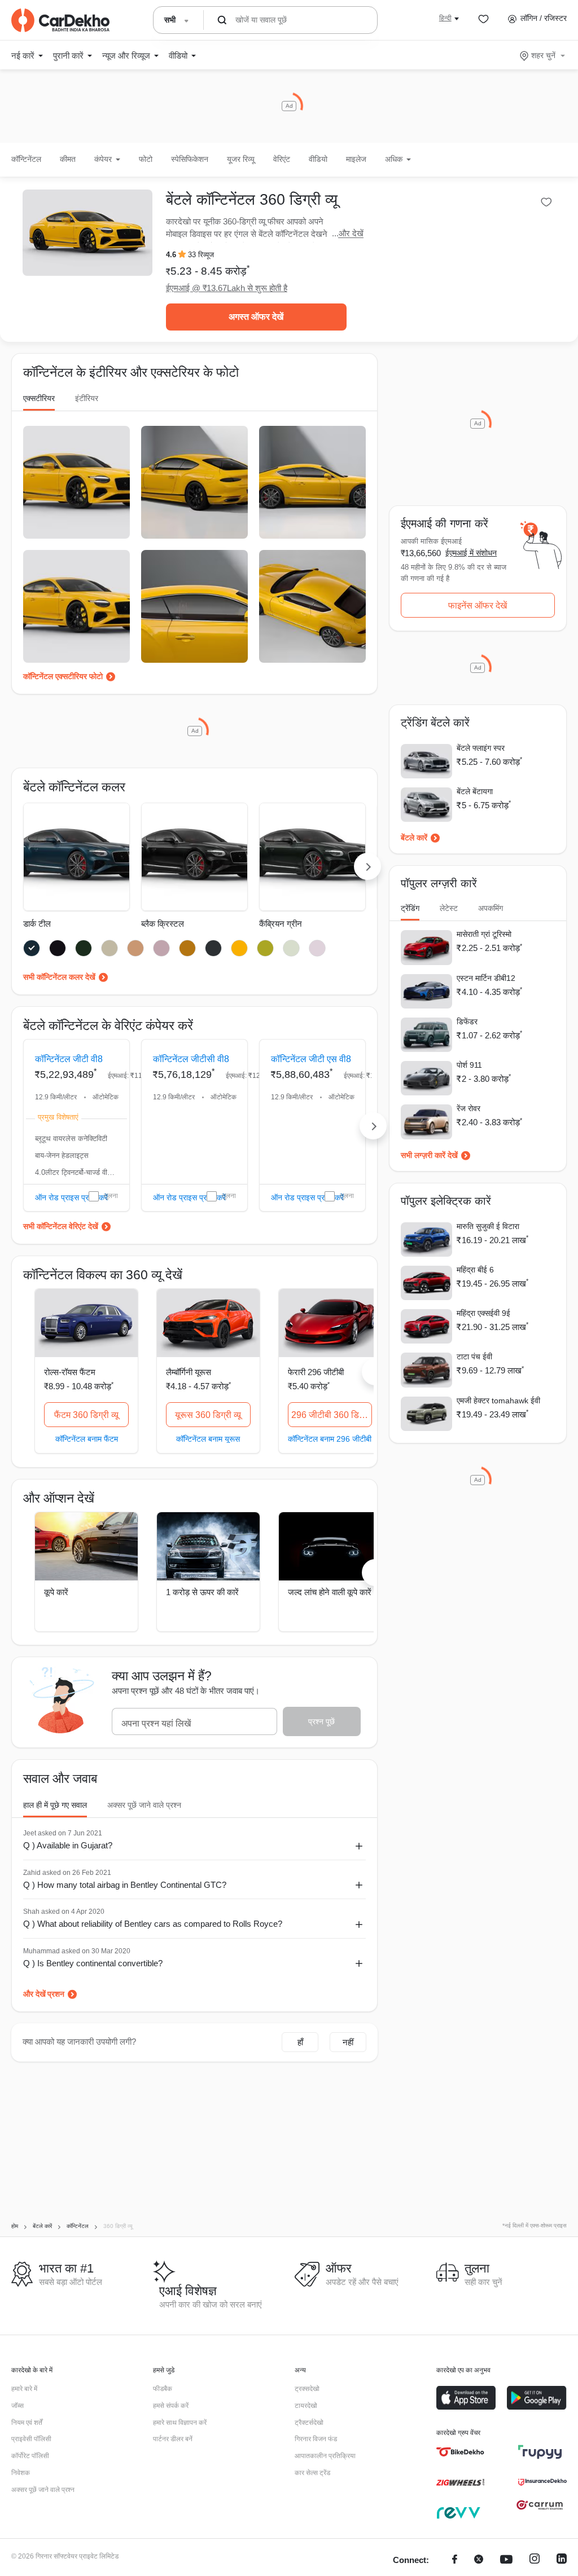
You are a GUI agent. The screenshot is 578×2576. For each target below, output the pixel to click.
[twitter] (479, 2560)
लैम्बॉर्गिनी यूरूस (189, 1372)
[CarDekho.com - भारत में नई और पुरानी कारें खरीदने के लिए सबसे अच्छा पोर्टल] (60, 20)
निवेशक (21, 2473)
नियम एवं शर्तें (27, 2423)
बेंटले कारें (414, 838)
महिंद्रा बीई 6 (475, 1270)
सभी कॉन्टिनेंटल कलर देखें (59, 977)
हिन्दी (445, 18)
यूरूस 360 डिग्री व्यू (208, 1415)
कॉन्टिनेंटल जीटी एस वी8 (311, 1059)
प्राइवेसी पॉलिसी (31, 2439)
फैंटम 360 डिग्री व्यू (86, 1415)
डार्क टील (37, 924)
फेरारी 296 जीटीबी (316, 1372)
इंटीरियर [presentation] (87, 398)
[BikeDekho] (460, 2452)
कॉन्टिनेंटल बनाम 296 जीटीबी (330, 1439)
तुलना (111, 1196)
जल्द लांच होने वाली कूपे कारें (330, 1592)
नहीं (348, 2042)
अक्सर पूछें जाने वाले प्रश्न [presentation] (144, 1805)
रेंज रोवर (468, 1108)
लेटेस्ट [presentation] (449, 908)
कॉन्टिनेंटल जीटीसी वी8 (191, 1059)
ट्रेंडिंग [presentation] (410, 908)
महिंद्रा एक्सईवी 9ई (483, 1313)
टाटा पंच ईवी (474, 1357)
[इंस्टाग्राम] (535, 2560)
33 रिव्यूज (201, 255)
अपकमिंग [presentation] (491, 908)
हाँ (300, 2042)
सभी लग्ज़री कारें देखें (429, 1155)
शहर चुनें (543, 55)
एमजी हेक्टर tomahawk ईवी (498, 1401)
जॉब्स (17, 2406)
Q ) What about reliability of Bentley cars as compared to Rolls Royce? (153, 1924)
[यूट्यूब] (506, 2560)
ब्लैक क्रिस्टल (163, 924)
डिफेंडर (467, 1021)
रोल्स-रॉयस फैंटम (70, 1372)
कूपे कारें (56, 1592)
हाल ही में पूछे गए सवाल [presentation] (55, 1805)
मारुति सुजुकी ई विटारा (488, 1226)
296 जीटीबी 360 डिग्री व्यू (332, 1415)
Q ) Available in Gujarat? (68, 1845)
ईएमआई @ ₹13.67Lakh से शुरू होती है (227, 288)
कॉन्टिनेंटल (26, 159)
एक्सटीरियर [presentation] (39, 398)
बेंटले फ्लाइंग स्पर (481, 748)
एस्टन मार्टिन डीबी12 (486, 978)
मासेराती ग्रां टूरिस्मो (484, 934)
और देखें (351, 233)
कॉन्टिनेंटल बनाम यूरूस (208, 1439)
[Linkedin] (562, 2560)
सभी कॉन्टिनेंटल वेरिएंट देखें (61, 1226)
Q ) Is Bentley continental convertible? (93, 1963)
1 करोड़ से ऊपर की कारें (202, 1592)
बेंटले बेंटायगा (475, 791)
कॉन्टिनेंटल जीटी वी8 (69, 1059)
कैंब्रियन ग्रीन (281, 924)
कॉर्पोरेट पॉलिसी (30, 2456)
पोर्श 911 (469, 1065)
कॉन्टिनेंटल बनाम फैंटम (87, 1439)
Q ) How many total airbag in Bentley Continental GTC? (125, 1885)
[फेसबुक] (455, 2560)
